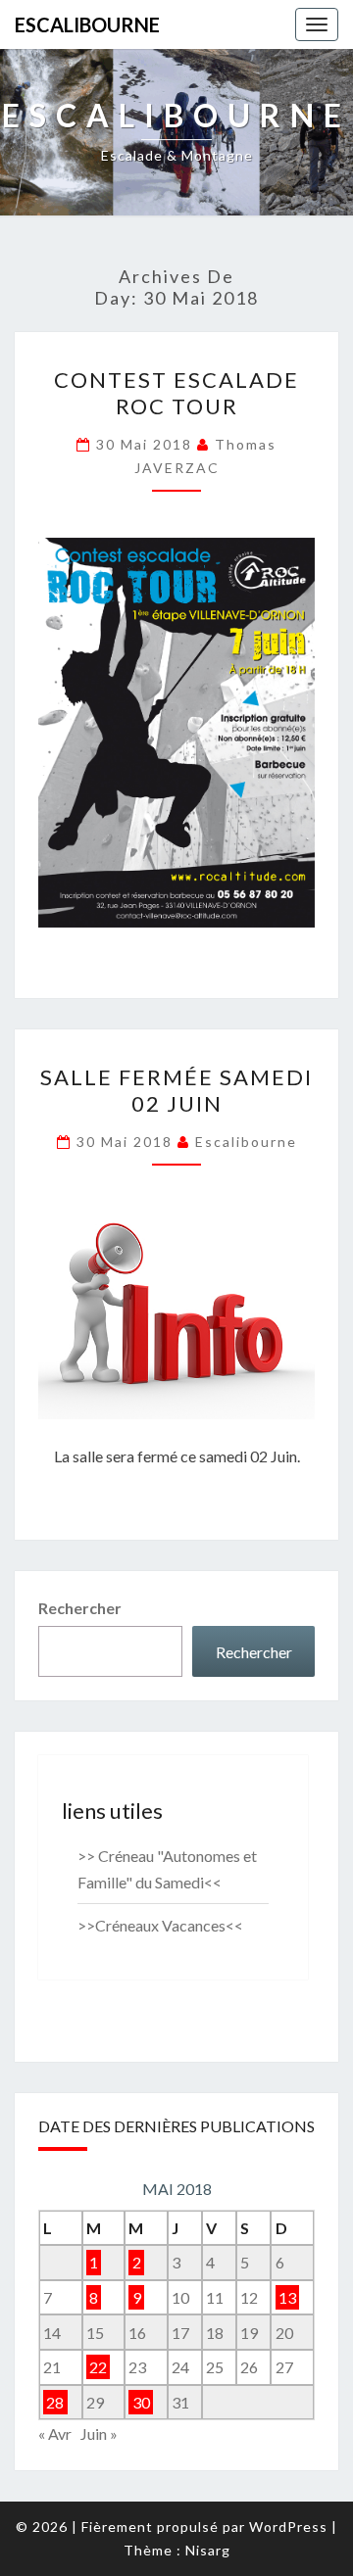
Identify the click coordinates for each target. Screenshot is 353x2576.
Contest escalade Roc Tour (176, 392)
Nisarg (208, 2550)
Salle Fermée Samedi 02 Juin (176, 1090)
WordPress (288, 2527)
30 (141, 2402)
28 (55, 2402)
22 (98, 2367)
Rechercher (80, 1608)
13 (287, 2297)
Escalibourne (87, 24)
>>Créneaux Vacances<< (160, 1925)
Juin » (99, 2433)
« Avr (55, 2433)
